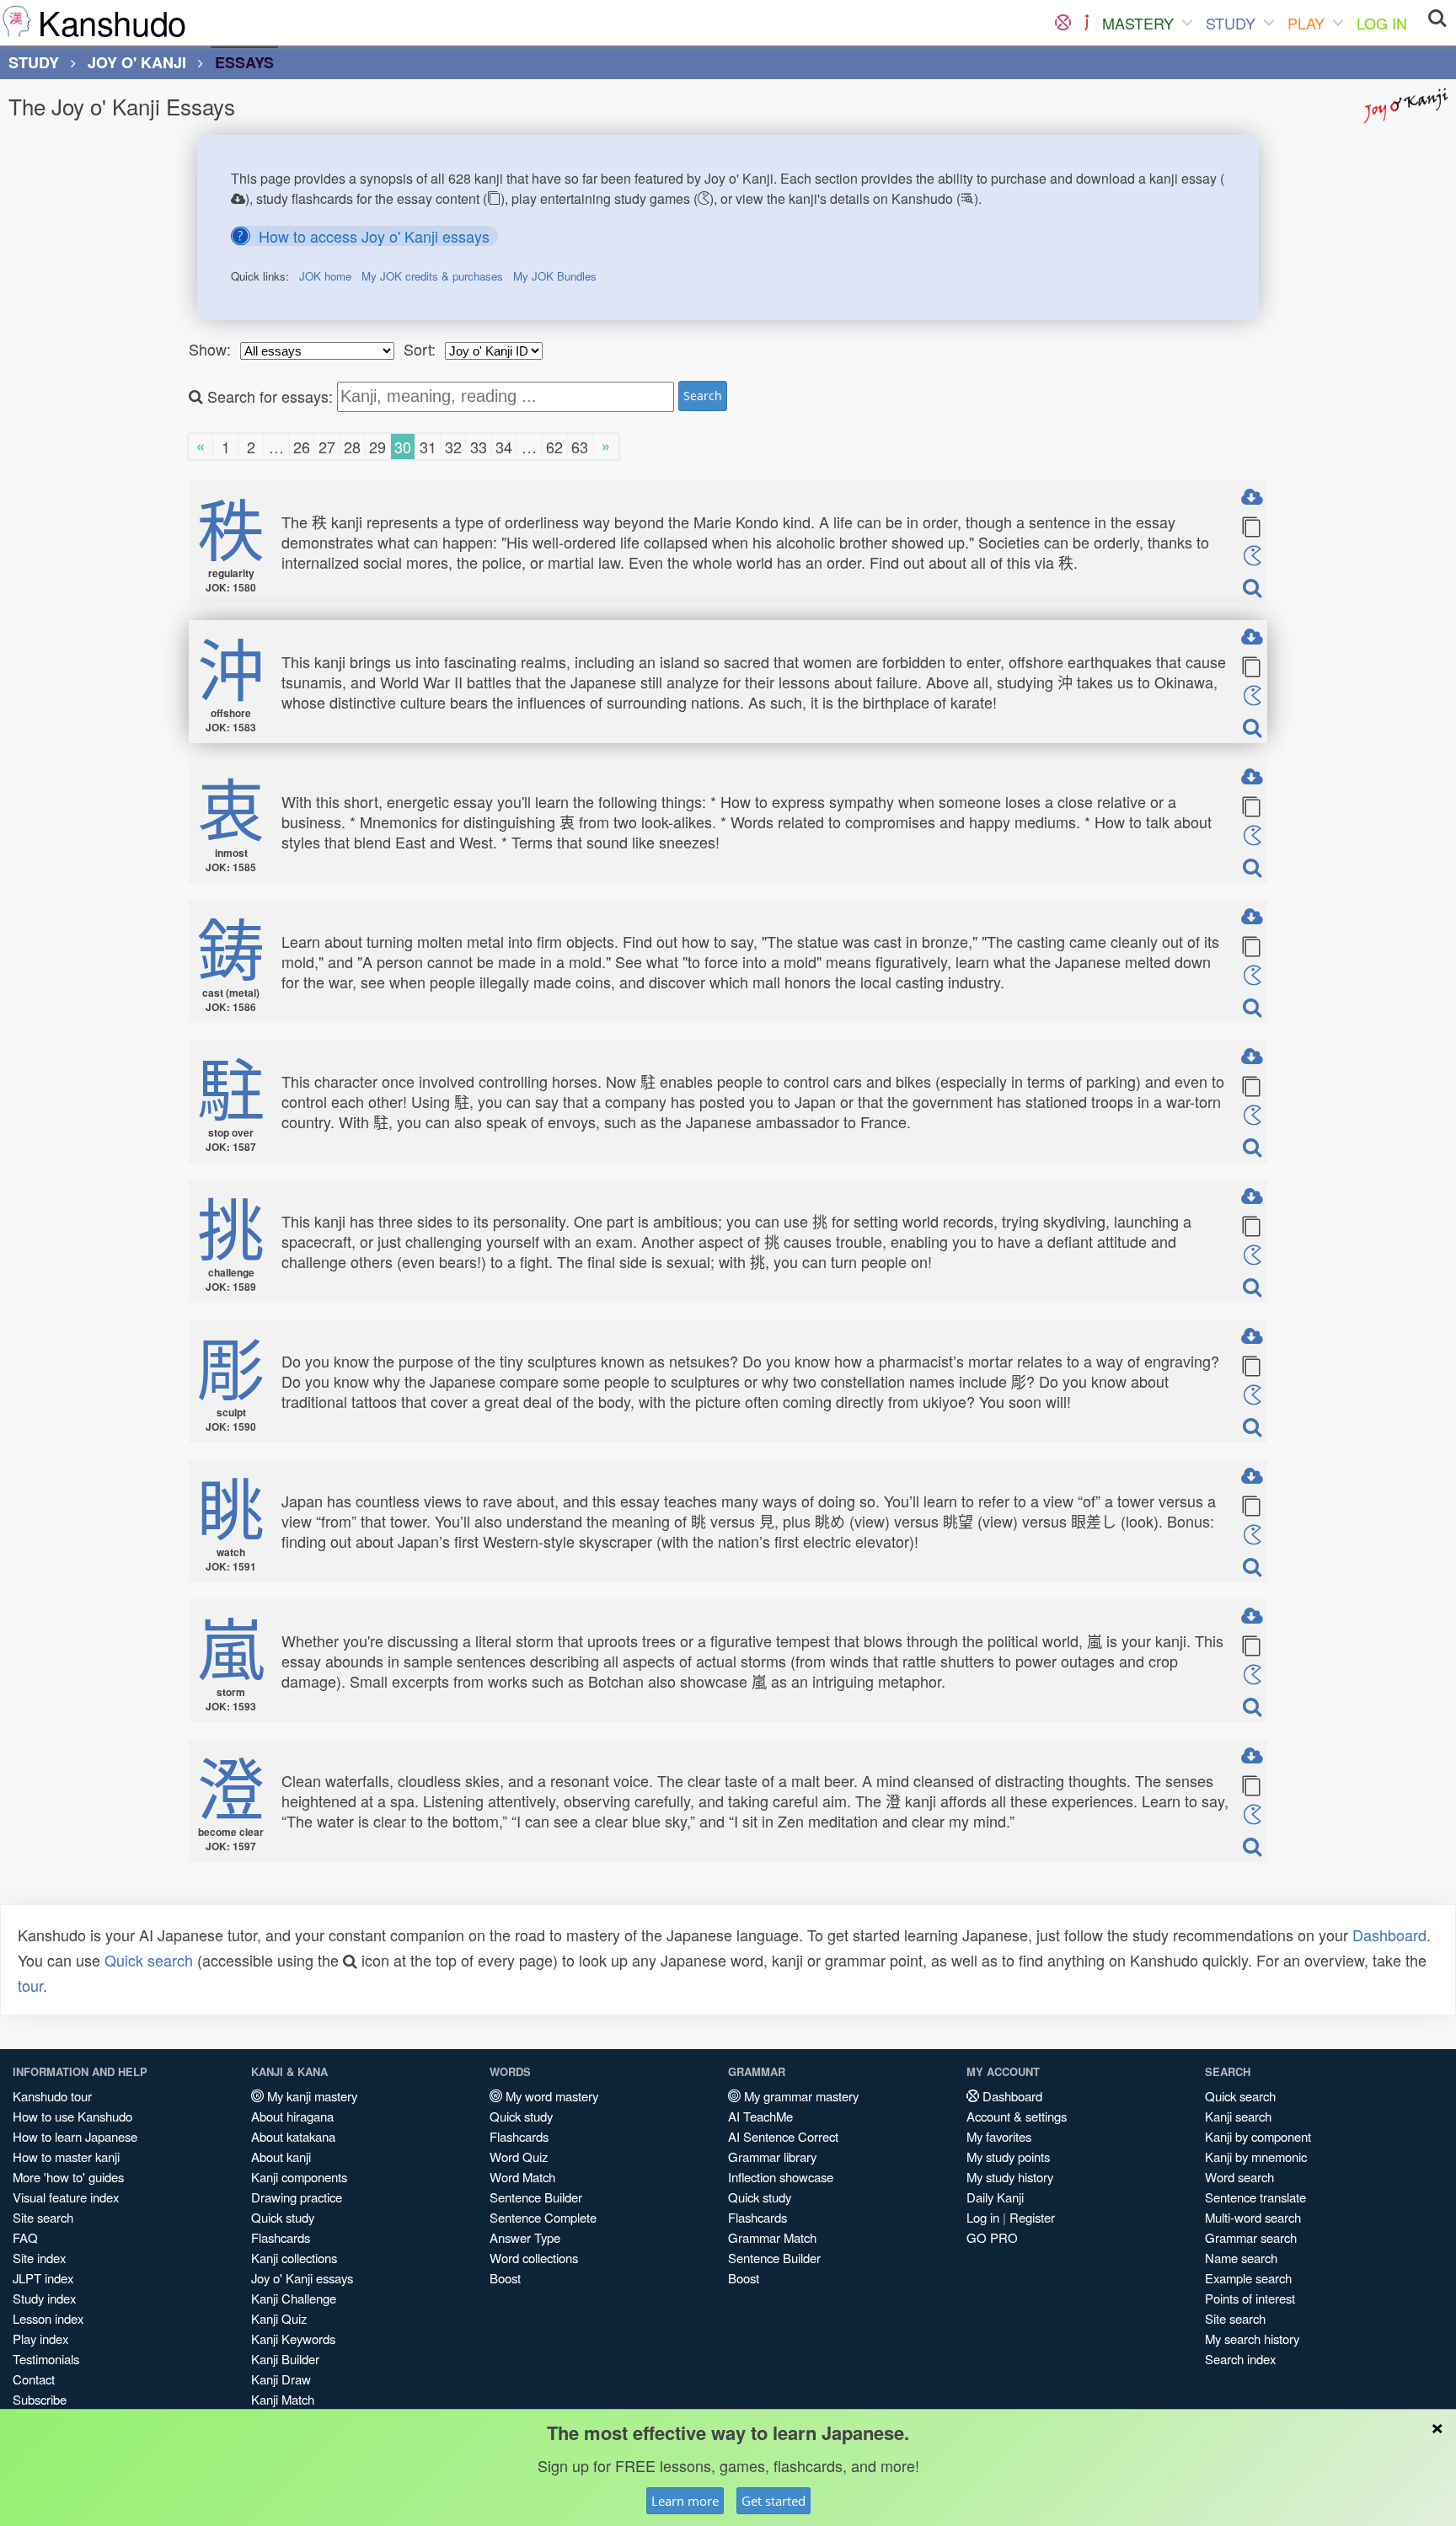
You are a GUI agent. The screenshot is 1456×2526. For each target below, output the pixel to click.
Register (1032, 2217)
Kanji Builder (285, 2359)
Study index (44, 2298)
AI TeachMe (760, 2116)
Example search (1248, 2278)
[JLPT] (1087, 23)
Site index (39, 2258)
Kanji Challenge (294, 2298)
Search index (1240, 2359)
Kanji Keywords (293, 2339)
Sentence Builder (536, 2197)
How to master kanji (66, 2157)
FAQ (25, 2237)
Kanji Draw (281, 2379)
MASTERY (1138, 23)
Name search (1241, 2258)
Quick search (149, 1960)
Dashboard (1389, 1935)
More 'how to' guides (68, 2177)
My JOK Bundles (555, 276)
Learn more (685, 2501)
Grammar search (1251, 2237)
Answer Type (525, 2237)
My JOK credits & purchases (432, 276)
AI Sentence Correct (783, 2136)
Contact (34, 2379)
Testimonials (46, 2359)
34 (504, 447)
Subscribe (40, 2399)
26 (302, 447)
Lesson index (48, 2318)
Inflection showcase (781, 2177)
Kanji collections (294, 2258)
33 (479, 447)
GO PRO (992, 2237)
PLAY (1306, 23)
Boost (505, 2278)
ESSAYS (244, 62)
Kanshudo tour (52, 2096)
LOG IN (1382, 23)
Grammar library (772, 2157)
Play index (40, 2339)
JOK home (325, 276)
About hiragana (292, 2116)
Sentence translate (1255, 2197)
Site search (43, 2217)
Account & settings (1017, 2116)
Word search (1239, 2177)
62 (554, 447)
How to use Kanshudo (72, 2116)
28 (352, 447)
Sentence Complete (543, 2217)
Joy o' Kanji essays (302, 2278)
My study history (1010, 2177)
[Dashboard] (1063, 23)
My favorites (999, 2136)
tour (30, 1985)
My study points (1008, 2157)
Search (703, 396)
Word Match (522, 2177)
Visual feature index (66, 2197)
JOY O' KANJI (137, 62)
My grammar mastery (800, 2096)
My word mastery (550, 2096)
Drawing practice (297, 2197)
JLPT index (43, 2278)
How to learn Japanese (75, 2136)
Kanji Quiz (279, 2318)
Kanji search (1238, 2116)
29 (377, 447)
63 (580, 447)
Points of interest (1250, 2298)
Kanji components (299, 2177)
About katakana (293, 2136)
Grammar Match (772, 2237)
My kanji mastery (310, 2096)
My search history (1252, 2339)
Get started (773, 2501)
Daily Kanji (995, 2197)
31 (428, 447)
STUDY (1231, 23)
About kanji (281, 2157)
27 (327, 447)
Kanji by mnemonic (1256, 2157)
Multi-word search (1253, 2217)
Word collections (534, 2258)
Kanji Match (283, 2399)
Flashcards (281, 2237)
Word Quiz (519, 2157)
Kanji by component (1258, 2136)
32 (453, 447)
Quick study (283, 2217)
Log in (983, 2217)
